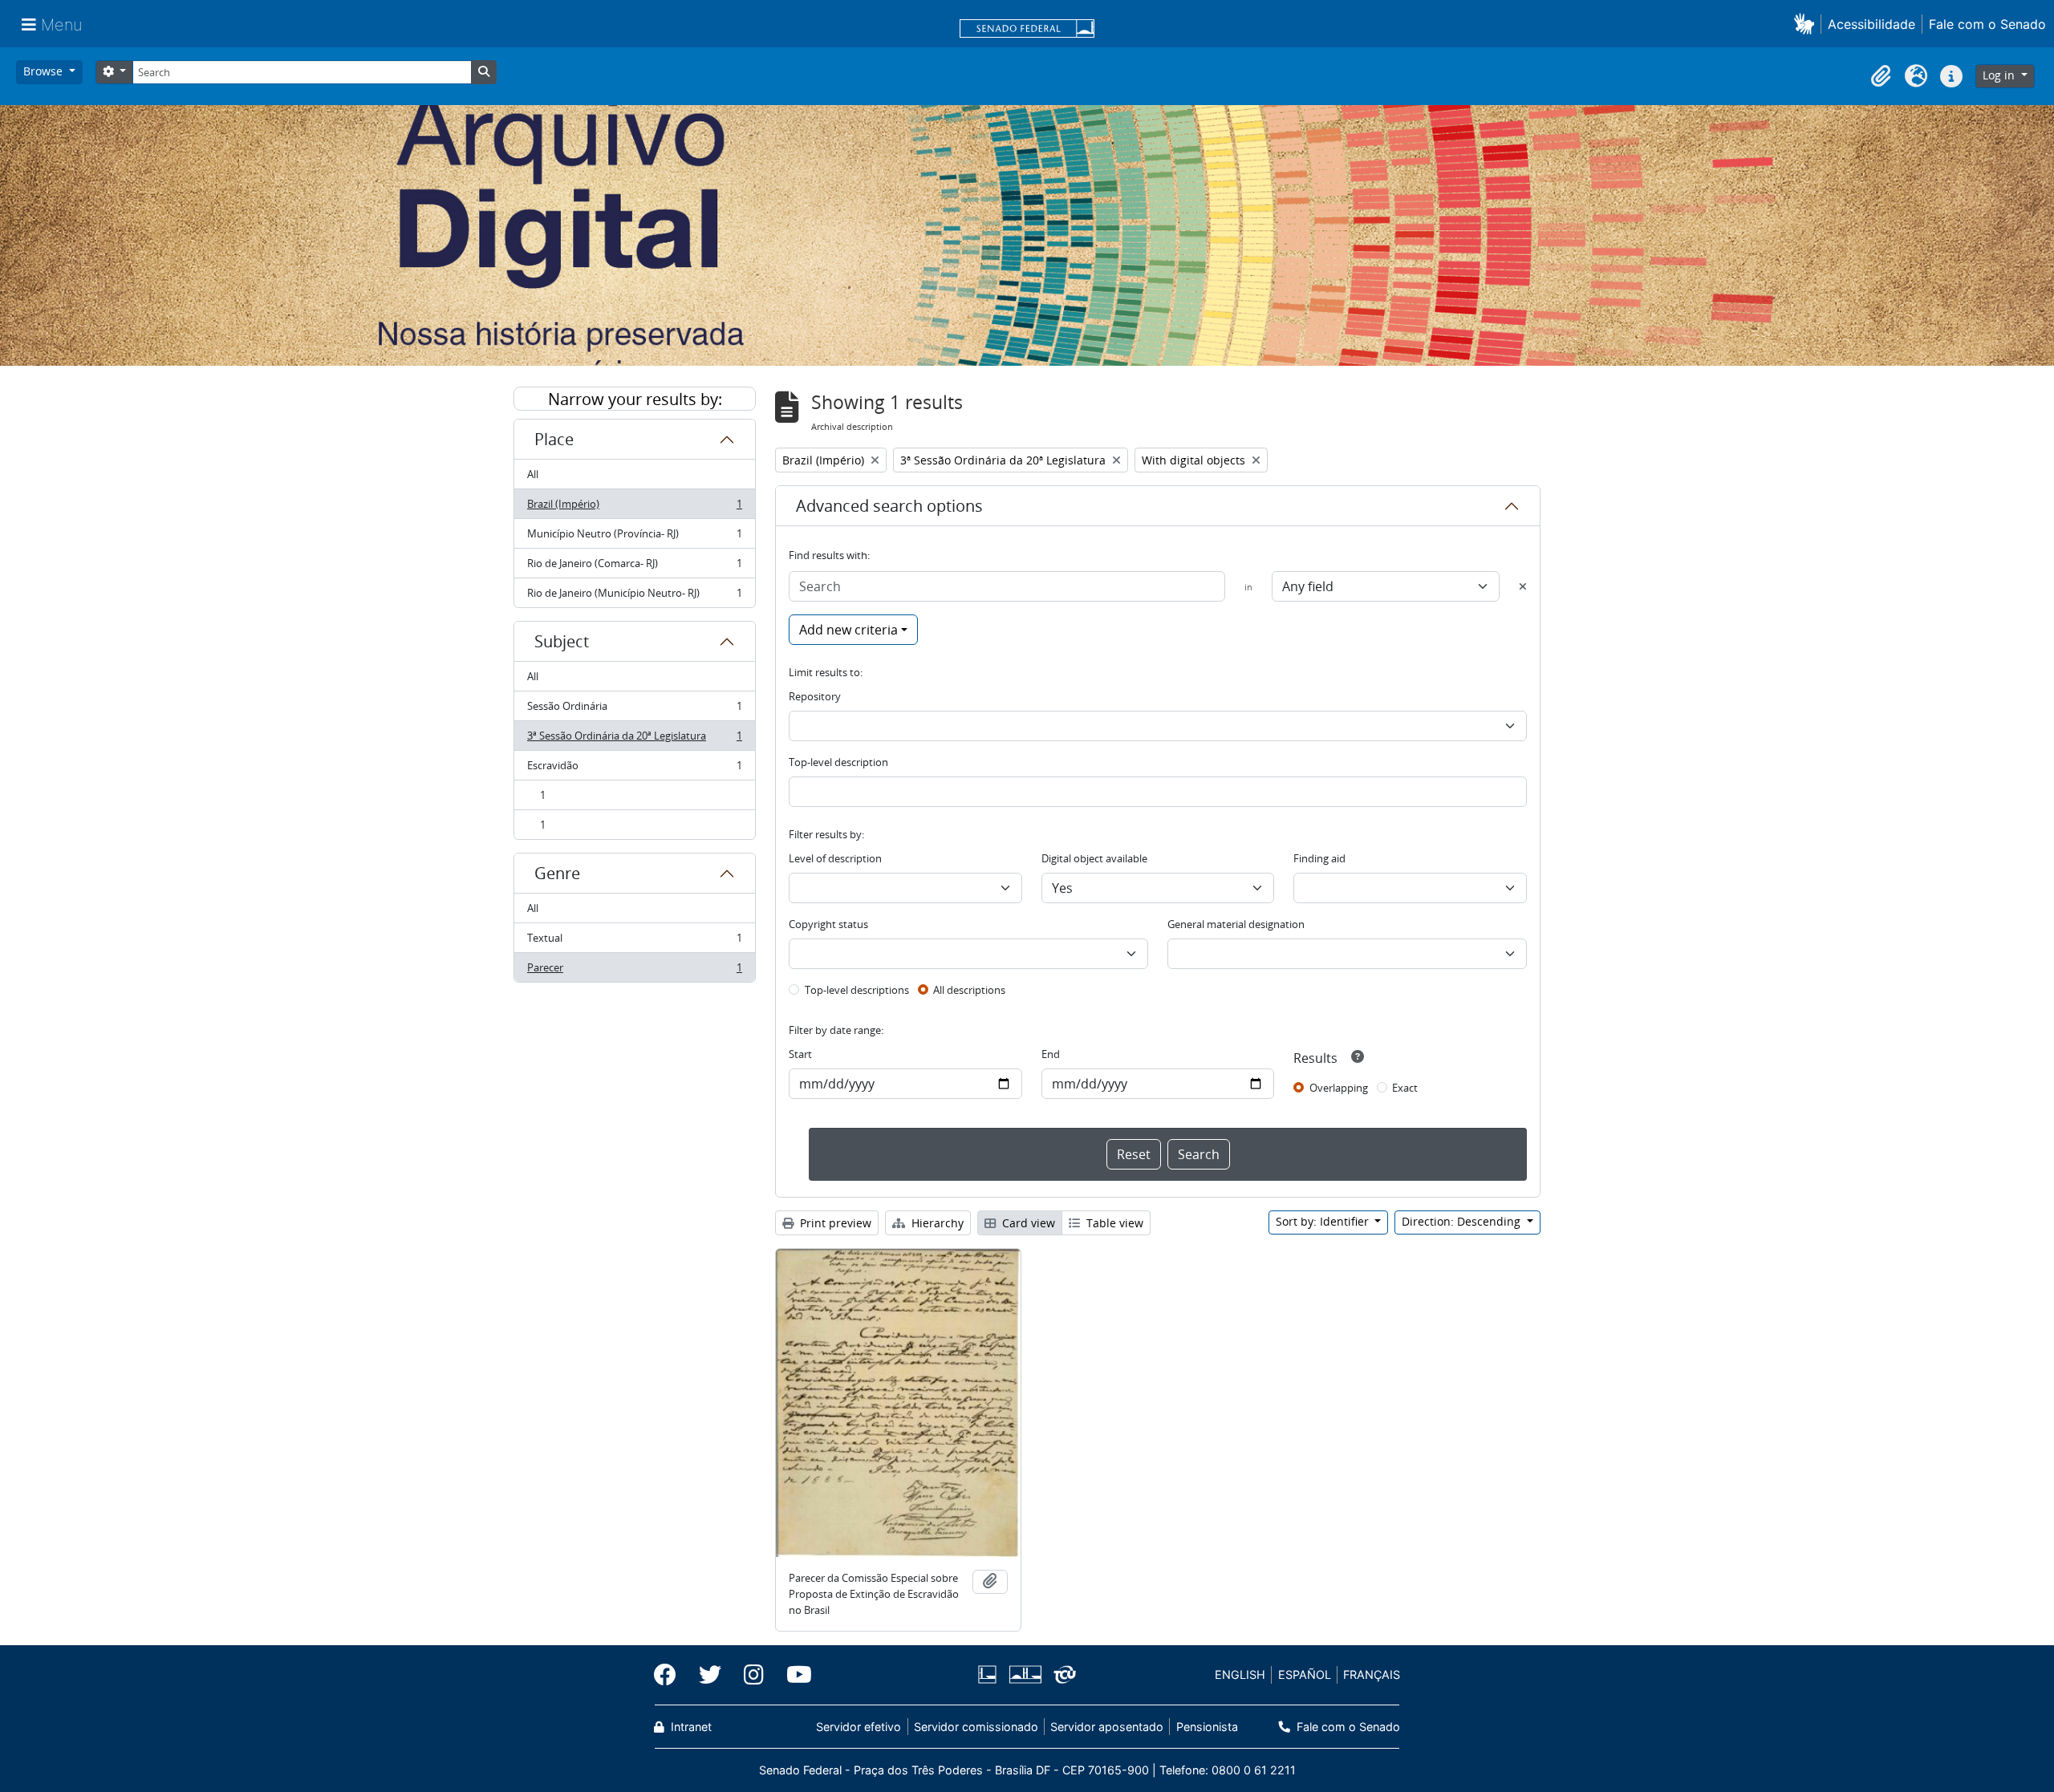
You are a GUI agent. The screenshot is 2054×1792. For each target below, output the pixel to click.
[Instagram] (754, 1675)
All (533, 474)
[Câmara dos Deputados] (990, 1674)
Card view (1027, 1223)
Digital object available (1094, 858)
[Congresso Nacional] (1025, 1674)
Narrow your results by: (635, 399)
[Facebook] (671, 1675)
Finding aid (1319, 858)
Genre (557, 873)
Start (800, 1054)
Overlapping (1339, 1088)
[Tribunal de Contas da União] (1062, 1674)
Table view (1113, 1223)
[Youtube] (794, 1675)
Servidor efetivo (859, 1727)
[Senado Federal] (1027, 30)
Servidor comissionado (976, 1727)
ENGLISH (1240, 1674)
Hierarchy (936, 1223)
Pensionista (1207, 1727)
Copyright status (828, 924)
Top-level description (838, 762)
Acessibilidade (1871, 24)
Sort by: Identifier (1324, 1221)
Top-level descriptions (857, 990)
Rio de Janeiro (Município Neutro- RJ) (634, 596)
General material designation (1236, 924)
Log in (2000, 75)
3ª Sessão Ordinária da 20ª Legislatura (634, 740)
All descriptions (969, 990)
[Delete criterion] (1523, 586)
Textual (634, 942)
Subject (562, 641)
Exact (1405, 1088)
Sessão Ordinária (634, 710)
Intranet (690, 1727)
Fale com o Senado (1987, 24)
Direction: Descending (1463, 1221)
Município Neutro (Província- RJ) (634, 537)
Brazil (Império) (634, 508)
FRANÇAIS (1372, 1674)
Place (554, 439)
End (1051, 1054)
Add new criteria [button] (848, 630)
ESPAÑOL (1305, 1674)
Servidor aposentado (1107, 1727)
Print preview (834, 1223)
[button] (1807, 24)
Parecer (634, 971)
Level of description (835, 858)
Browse (45, 71)
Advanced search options (889, 506)
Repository (815, 696)
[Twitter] (710, 1675)
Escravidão (634, 769)
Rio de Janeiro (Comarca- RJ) (634, 567)
